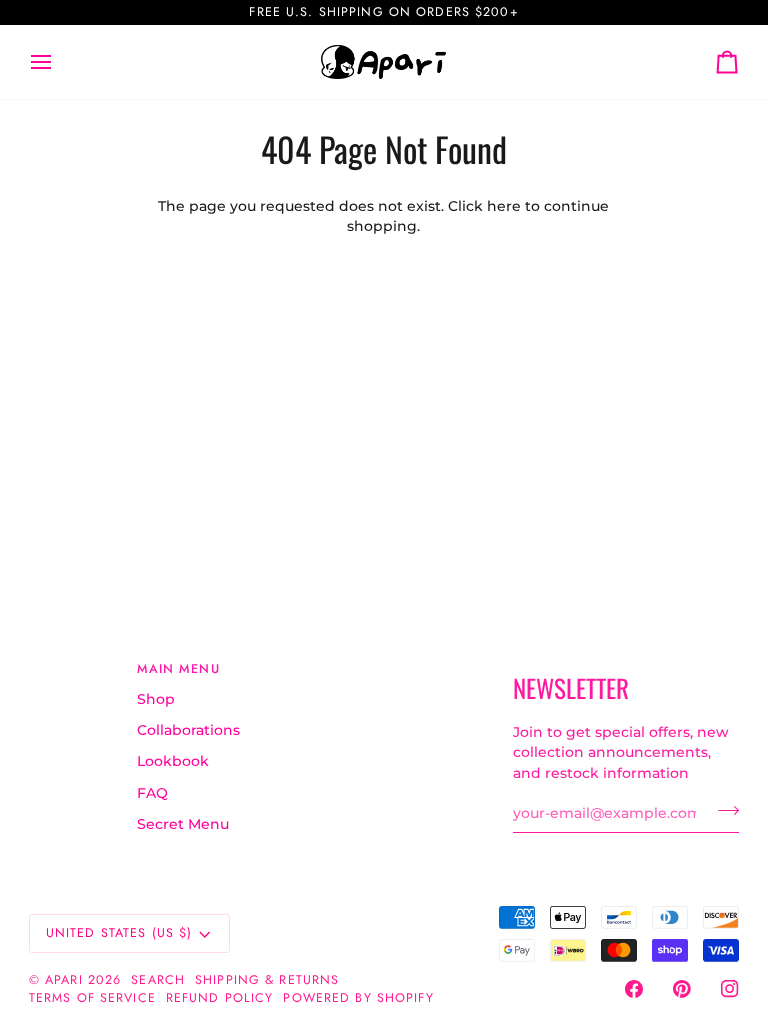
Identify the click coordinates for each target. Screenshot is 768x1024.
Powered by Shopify (358, 998)
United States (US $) (119, 933)
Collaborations (188, 730)
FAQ (152, 793)
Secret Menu (183, 824)
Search (158, 980)
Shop (156, 699)
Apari (64, 980)
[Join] (722, 811)
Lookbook (173, 761)
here (504, 206)
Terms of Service (92, 998)
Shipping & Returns (267, 980)
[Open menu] (59, 62)
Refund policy (220, 998)
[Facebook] (634, 989)
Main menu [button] (178, 669)
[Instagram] (730, 989)
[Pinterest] (682, 989)
